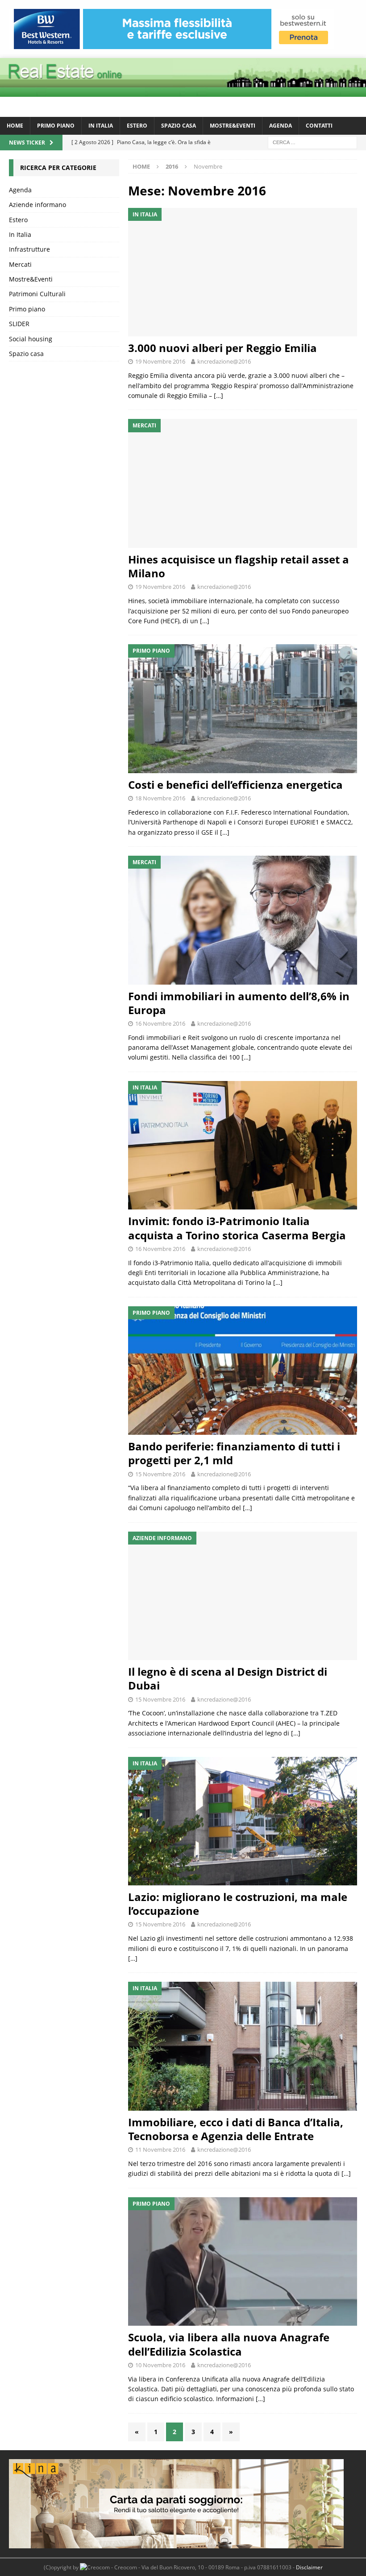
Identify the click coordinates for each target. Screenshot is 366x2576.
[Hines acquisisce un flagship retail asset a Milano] (243, 483)
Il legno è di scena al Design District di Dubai (228, 1678)
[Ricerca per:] (312, 142)
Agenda (281, 126)
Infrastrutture (29, 249)
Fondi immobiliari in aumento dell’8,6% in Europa (239, 1003)
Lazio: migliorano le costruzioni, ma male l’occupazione (238, 1904)
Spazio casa (179, 126)
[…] (218, 396)
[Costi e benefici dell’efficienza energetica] (243, 709)
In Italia (101, 126)
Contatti (319, 126)
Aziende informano (37, 205)
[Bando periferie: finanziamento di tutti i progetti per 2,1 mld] (243, 1371)
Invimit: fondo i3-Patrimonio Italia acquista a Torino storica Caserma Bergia (237, 1228)
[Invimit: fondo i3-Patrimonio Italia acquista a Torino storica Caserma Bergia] (243, 1145)
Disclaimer (309, 2567)
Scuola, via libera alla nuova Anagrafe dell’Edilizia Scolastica (229, 2344)
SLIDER (19, 324)
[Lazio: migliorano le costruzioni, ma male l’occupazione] (243, 1821)
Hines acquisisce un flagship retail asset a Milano (239, 566)
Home (15, 126)
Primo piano (56, 126)
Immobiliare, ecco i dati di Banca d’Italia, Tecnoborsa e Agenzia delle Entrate (236, 2129)
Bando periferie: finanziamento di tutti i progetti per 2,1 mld (234, 1453)
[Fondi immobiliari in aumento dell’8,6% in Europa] (243, 920)
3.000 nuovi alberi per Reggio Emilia (223, 348)
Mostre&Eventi (233, 126)
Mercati (20, 264)
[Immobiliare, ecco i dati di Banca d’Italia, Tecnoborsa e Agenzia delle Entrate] (243, 2046)
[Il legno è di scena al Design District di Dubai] (243, 1596)
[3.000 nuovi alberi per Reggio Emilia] (243, 272)
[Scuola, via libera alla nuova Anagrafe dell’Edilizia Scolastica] (243, 2262)
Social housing (31, 339)
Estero (137, 126)
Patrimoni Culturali (37, 294)
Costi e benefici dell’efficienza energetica (235, 785)
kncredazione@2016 (224, 361)
